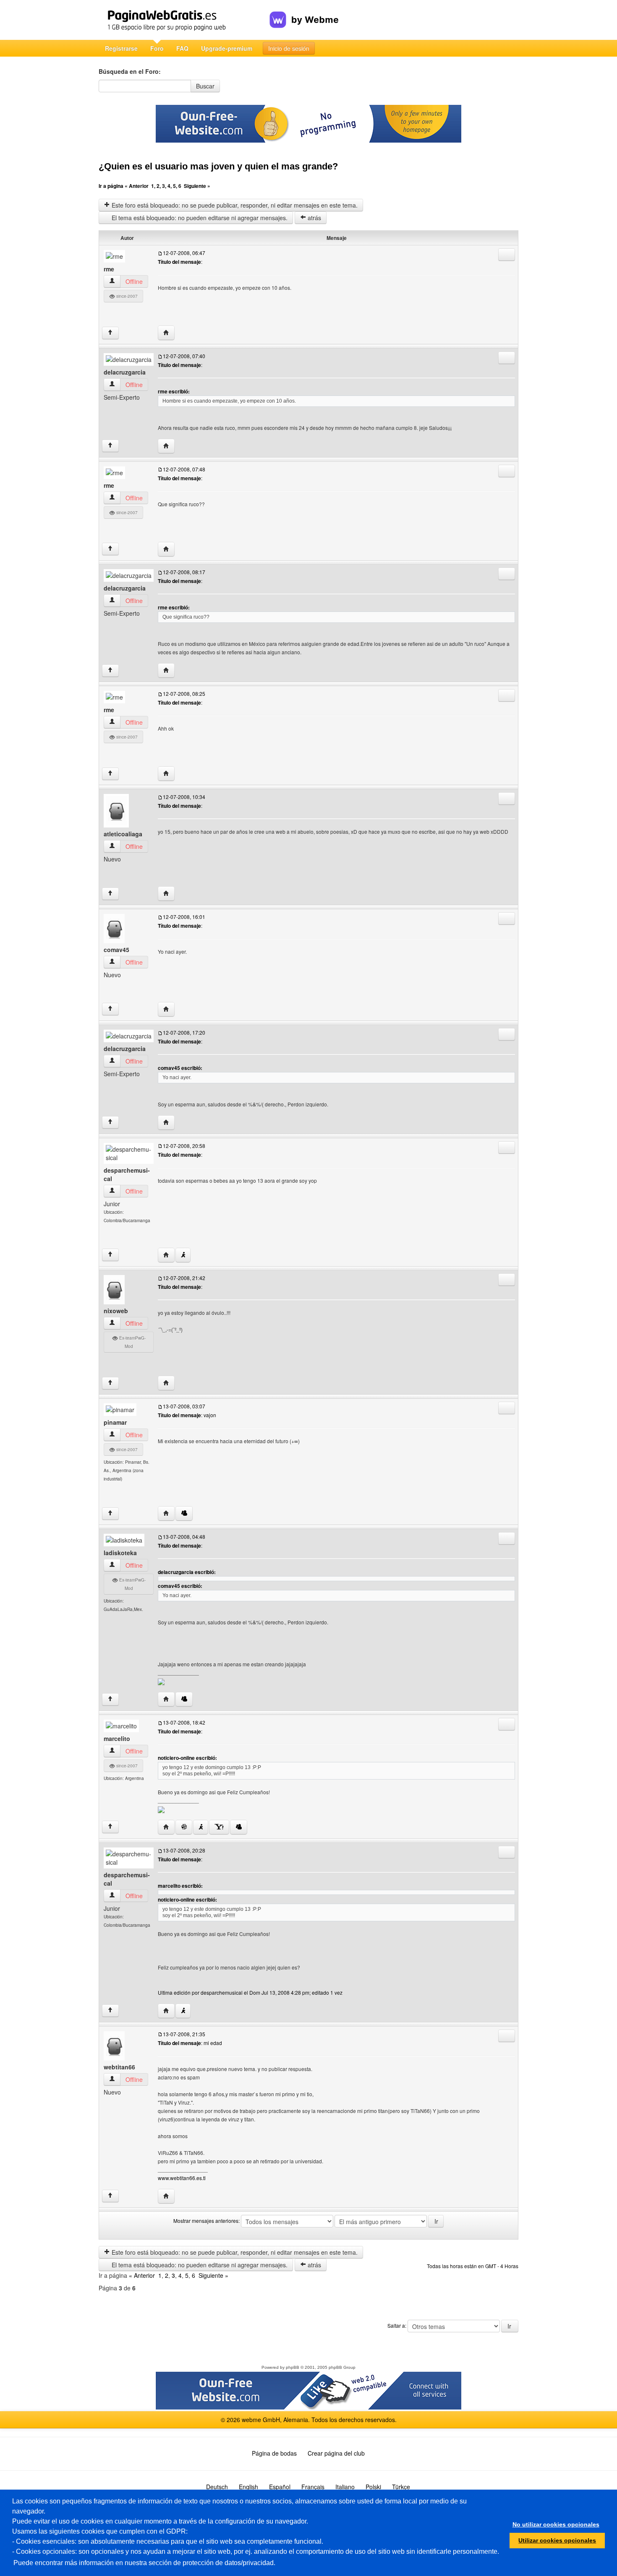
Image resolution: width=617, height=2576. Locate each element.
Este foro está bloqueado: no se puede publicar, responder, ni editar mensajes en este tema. (234, 205)
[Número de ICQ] (184, 1827)
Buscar (205, 86)
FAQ (182, 48)
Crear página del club (336, 2453)
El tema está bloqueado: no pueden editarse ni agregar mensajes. (199, 218)
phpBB (293, 2367)
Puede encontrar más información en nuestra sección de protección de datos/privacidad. (144, 2563)
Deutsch (217, 2487)
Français (313, 2487)
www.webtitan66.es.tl (182, 2178)
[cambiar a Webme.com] (304, 13)
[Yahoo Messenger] (219, 1827)
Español (280, 2487)
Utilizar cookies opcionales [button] (557, 2540)
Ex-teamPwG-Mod (132, 1342)
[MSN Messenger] (184, 1513)
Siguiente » (197, 186)
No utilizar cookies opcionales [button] (556, 2524)
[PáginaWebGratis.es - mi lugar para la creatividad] (184, 20)
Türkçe (401, 2487)
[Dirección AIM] (183, 1255)
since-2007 (126, 296)
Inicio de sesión (289, 48)
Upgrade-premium (227, 48)
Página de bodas (274, 2453)
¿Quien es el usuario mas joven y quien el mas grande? (218, 166)
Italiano (345, 2487)
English (248, 2487)
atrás (314, 218)
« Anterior (137, 186)
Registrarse (121, 48)
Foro (157, 48)
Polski (373, 2487)
